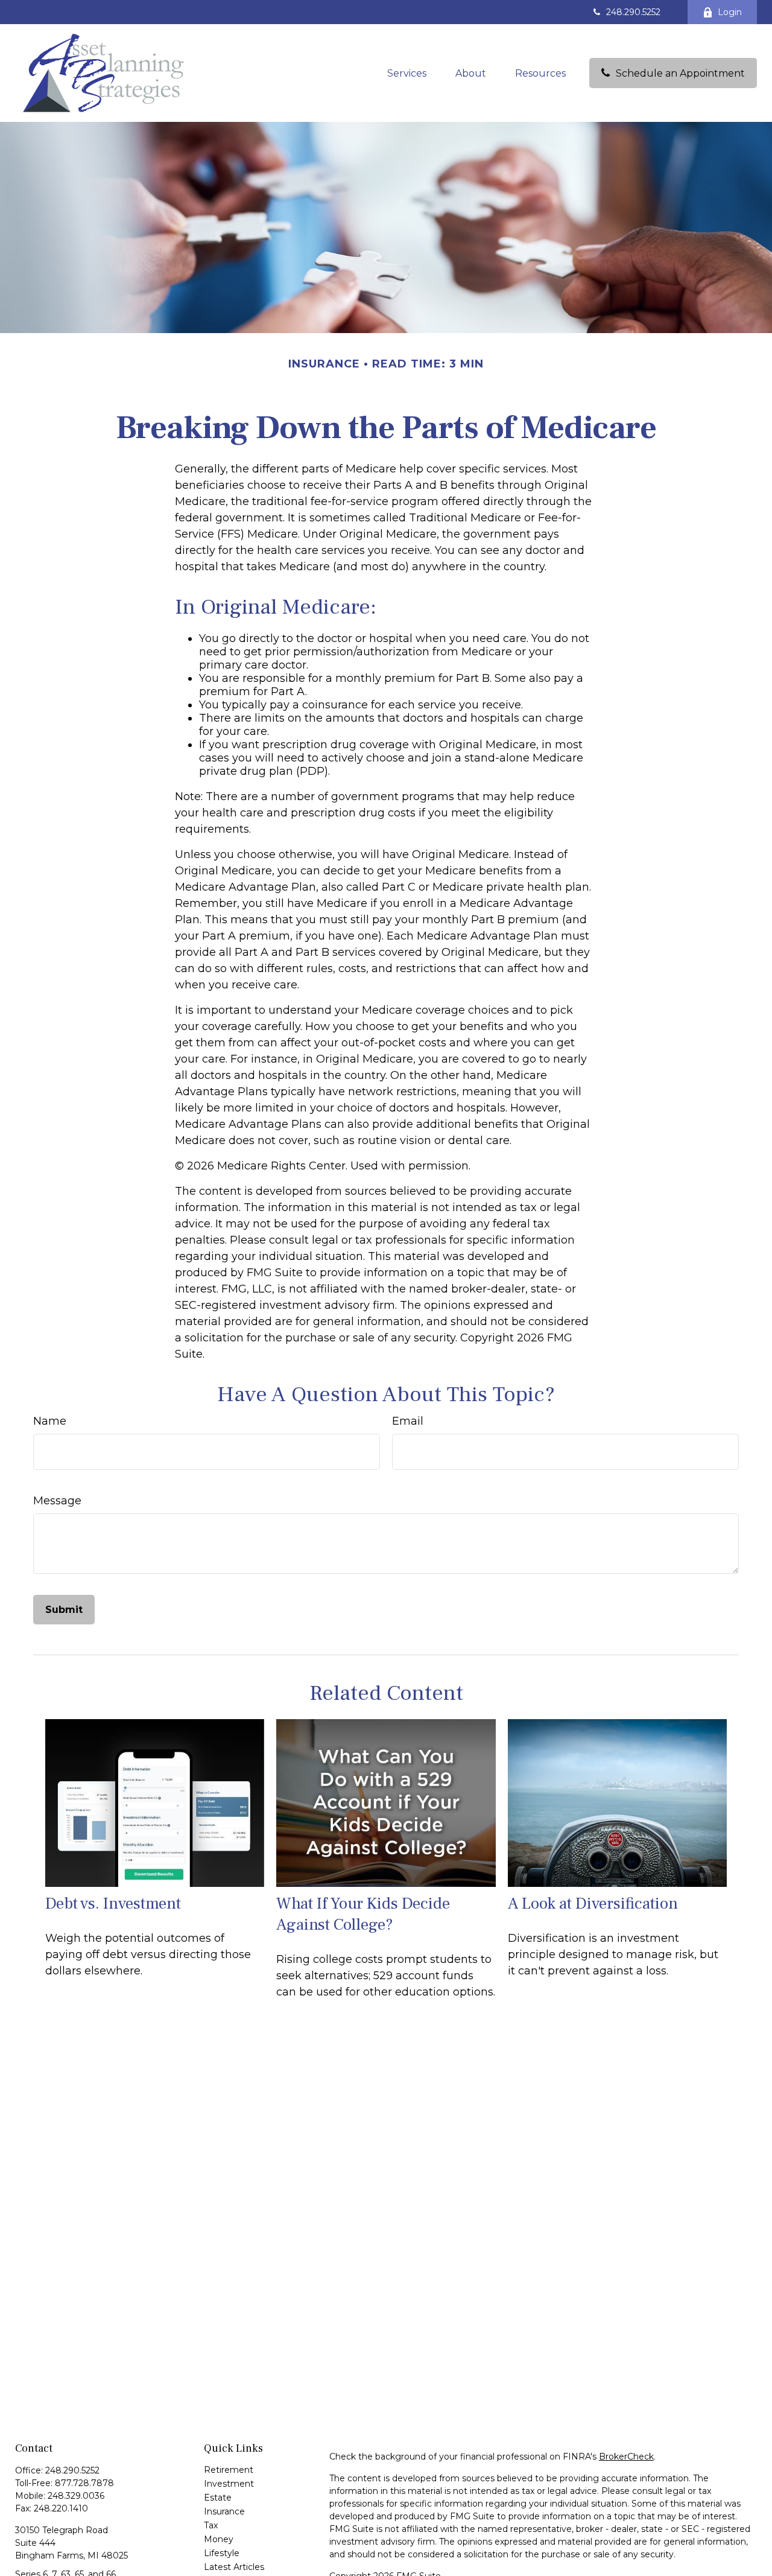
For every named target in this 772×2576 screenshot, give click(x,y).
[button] (407, 73)
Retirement (229, 2470)
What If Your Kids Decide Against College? (363, 1914)
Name (50, 1421)
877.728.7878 (84, 2483)
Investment (229, 2484)
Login (730, 12)
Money (219, 2539)
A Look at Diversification (593, 1903)
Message (57, 1501)
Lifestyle (222, 2553)
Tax (211, 2525)
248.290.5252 (633, 12)
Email (408, 1421)
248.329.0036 (76, 2496)
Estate (218, 2498)
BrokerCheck (626, 2457)
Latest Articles (234, 2567)
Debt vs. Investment (113, 1903)
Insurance (224, 2511)
